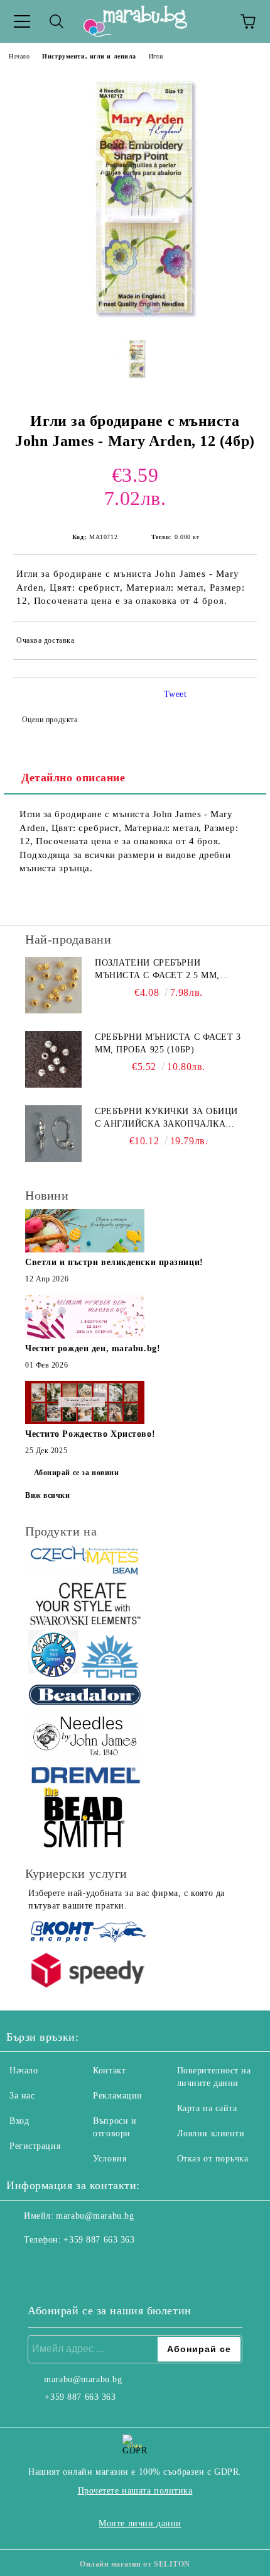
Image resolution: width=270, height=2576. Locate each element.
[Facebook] (23, 2265)
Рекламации (118, 2096)
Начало (19, 56)
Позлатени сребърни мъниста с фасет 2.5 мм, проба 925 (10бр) (157, 970)
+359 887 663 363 (99, 2240)
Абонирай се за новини (77, 1473)
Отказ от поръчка (213, 2159)
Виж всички (48, 1495)
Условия (110, 2159)
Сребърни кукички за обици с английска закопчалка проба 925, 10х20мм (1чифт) (166, 1118)
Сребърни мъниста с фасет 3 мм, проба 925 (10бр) (168, 1043)
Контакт (109, 2071)
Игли (156, 56)
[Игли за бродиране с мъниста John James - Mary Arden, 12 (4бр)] (135, 319)
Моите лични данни (140, 2523)
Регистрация (35, 2146)
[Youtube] (78, 2265)
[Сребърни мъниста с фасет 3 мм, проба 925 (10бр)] (53, 1059)
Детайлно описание (73, 778)
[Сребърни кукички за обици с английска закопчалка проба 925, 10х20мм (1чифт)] (53, 1134)
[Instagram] (50, 2265)
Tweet (175, 694)
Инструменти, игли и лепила (89, 56)
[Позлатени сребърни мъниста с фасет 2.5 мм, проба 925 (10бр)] (53, 985)
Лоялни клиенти (211, 2133)
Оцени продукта (50, 720)
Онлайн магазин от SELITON (135, 2564)
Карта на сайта (207, 2108)
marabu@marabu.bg (95, 2216)
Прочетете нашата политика (135, 2491)
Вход (19, 2121)
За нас (22, 2096)
